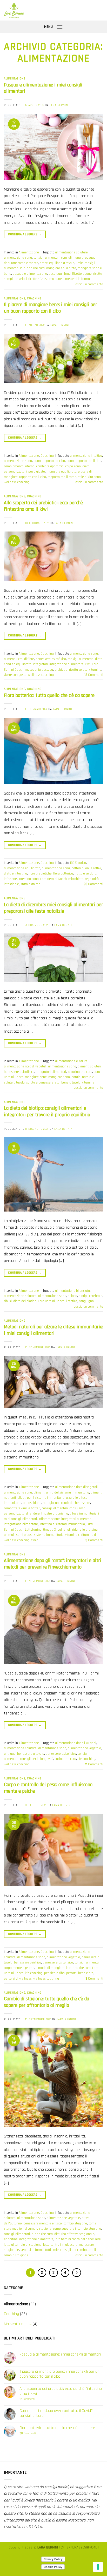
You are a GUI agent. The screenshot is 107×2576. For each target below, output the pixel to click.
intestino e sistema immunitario (62, 1524)
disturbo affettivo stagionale (74, 2234)
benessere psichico (28, 1962)
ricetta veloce (78, 670)
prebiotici (61, 670)
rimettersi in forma (77, 279)
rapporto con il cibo (33, 477)
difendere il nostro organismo (47, 1514)
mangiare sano (59, 1077)
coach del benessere (76, 1503)
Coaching (34, 299)
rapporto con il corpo (62, 477)
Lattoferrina (33, 1530)
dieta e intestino (15, 873)
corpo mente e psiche (19, 1968)
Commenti (94, 675)
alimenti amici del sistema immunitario (61, 1492)
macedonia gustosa (39, 670)
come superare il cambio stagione (77, 2229)
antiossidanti (32, 1503)
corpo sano (73, 466)
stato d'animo (30, 884)
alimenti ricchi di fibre (19, 659)
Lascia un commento (88, 284)
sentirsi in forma (32, 2250)
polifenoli (64, 1530)
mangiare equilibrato (61, 268)
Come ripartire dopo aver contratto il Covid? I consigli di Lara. (57, 2413)
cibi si (8, 1301)
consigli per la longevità (37, 1759)
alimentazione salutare (71, 252)
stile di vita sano (89, 477)
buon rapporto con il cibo (84, 461)
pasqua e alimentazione (30, 274)
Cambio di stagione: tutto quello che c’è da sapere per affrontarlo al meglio (46, 2002)
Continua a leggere (25, 234)
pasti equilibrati (60, 274)
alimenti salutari (89, 1066)
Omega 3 (49, 1530)
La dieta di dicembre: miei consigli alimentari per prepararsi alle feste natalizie (53, 908)
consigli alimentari (46, 258)
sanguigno (86, 1301)
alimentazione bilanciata (72, 1291)
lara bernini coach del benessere (78, 2239)
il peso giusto (35, 472)
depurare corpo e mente (21, 263)
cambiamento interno (19, 466)
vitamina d (88, 1535)
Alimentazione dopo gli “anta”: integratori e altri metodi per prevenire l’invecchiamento (53, 1564)
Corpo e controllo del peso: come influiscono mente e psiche (48, 1788)
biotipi (83, 1296)
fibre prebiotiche (40, 873)
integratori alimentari (51, 1072)
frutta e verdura (85, 873)
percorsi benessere (80, 1973)
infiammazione (49, 1519)
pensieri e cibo (54, 1973)
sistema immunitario (49, 1535)
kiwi (88, 664)
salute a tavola (14, 1082)
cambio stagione (75, 2223)
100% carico (78, 863)
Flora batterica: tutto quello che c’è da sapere (49, 695)
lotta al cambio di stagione (23, 2245)
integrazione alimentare (66, 664)
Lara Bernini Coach (53, 879)
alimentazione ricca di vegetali (25, 1066)
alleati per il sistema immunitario (41, 1498)
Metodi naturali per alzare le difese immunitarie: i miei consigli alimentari (53, 1330)
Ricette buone (82, 274)
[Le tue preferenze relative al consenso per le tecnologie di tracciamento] (98, 2567)
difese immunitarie (83, 1514)
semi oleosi (24, 1535)
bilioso (72, 1296)
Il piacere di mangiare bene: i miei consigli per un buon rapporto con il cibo (51, 308)
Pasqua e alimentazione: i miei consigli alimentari (43, 88)
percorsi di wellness (18, 1979)
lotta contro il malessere (60, 2245)
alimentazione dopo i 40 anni (76, 1743)
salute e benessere (40, 1082)
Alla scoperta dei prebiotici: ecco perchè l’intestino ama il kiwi (43, 506)
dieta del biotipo (25, 1301)
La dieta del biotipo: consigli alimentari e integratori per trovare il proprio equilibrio (47, 1112)
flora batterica (63, 873)
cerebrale (96, 1296)
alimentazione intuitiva (86, 456)
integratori (40, 664)
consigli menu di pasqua (78, 258)
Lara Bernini (59, 105)
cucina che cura (65, 1759)
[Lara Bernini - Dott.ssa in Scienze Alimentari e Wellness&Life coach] (49, 10)
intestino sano (29, 879)
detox (44, 263)
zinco (35, 1540)
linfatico (72, 1301)
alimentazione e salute (71, 1061)
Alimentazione (15, 79)
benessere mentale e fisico (43, 2223)
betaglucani (51, 1503)
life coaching (86, 1759)
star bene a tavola (68, 1082)
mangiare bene (36, 1077)
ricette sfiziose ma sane (45, 279)
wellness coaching (17, 482)
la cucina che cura (32, 268)
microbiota (76, 879)
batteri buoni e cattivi (86, 868)
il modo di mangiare (50, 1968)
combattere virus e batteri (22, 1508)
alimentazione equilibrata (22, 868)
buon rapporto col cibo (49, 461)
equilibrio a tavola (62, 263)
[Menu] (60, 27)
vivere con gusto (15, 675)
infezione (10, 879)
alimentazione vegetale (84, 1748)
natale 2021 (90, 1077)
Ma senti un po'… (18, 2324)
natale (76, 1077)
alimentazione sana (18, 258)
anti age (10, 1754)
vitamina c (72, 1535)
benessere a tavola (31, 1754)
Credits (54, 2553)
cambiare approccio (50, 466)
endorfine (11, 2239)
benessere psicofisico (51, 659)
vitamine (95, 670)
